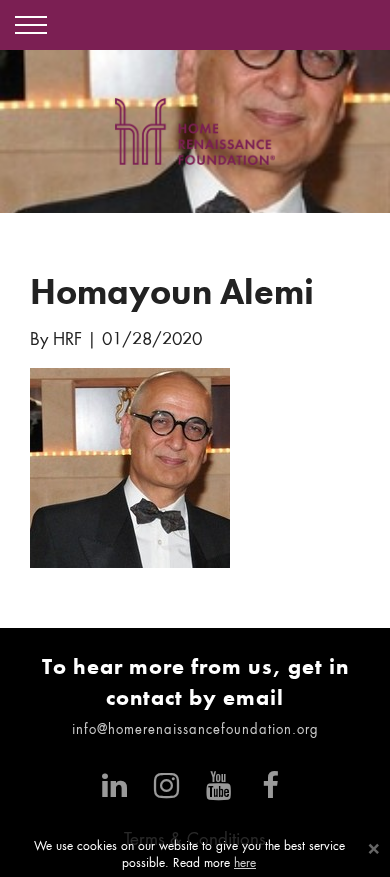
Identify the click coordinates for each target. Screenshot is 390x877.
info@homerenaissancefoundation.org (195, 730)
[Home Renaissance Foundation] (195, 131)
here (245, 864)
